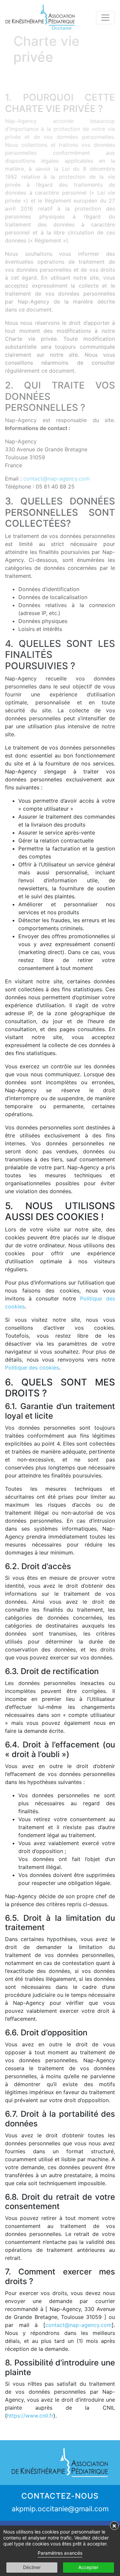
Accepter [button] (88, 2567)
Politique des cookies (32, 1368)
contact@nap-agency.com (78, 2325)
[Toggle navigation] (105, 18)
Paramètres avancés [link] (60, 2553)
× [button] (114, 2526)
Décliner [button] (32, 2567)
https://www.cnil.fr (30, 2416)
